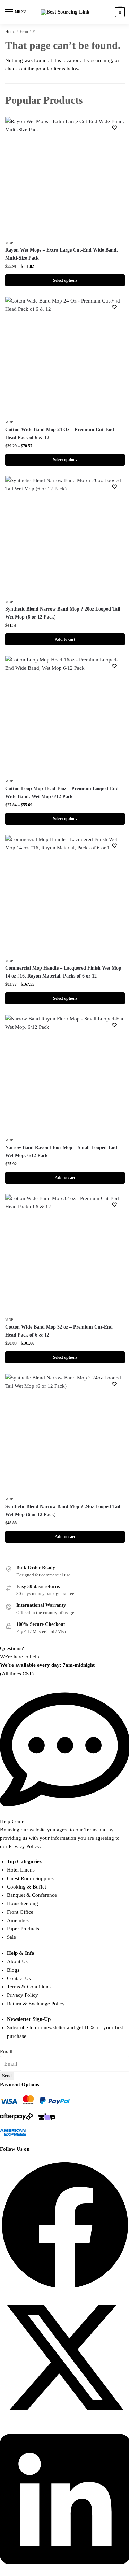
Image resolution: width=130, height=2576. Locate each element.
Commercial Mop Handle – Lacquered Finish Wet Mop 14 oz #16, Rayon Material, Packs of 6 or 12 (63, 972)
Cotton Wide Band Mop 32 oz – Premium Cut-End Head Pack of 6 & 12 (59, 1331)
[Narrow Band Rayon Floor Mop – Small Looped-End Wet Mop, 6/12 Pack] (65, 1074)
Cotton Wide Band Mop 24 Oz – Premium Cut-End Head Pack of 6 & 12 (60, 433)
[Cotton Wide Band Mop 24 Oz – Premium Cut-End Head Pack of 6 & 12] (65, 356)
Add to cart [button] (65, 639)
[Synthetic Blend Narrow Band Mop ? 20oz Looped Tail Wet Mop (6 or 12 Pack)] (65, 536)
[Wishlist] (114, 128)
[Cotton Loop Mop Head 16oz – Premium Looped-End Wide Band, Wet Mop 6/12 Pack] (65, 715)
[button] (65, 2226)
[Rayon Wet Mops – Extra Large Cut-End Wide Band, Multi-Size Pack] (65, 177)
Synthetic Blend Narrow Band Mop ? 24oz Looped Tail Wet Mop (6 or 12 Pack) (63, 1510)
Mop (9, 243)
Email (6, 2052)
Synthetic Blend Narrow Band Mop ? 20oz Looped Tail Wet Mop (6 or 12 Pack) (63, 613)
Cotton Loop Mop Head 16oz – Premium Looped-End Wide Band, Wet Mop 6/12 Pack (62, 792)
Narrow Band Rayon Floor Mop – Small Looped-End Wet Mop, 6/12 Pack (61, 1151)
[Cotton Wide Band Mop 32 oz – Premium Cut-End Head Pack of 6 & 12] (65, 1254)
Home (10, 32)
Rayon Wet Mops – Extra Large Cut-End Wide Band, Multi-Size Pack (62, 254)
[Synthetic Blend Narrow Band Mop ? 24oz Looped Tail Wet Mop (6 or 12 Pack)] (65, 1433)
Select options (65, 280)
